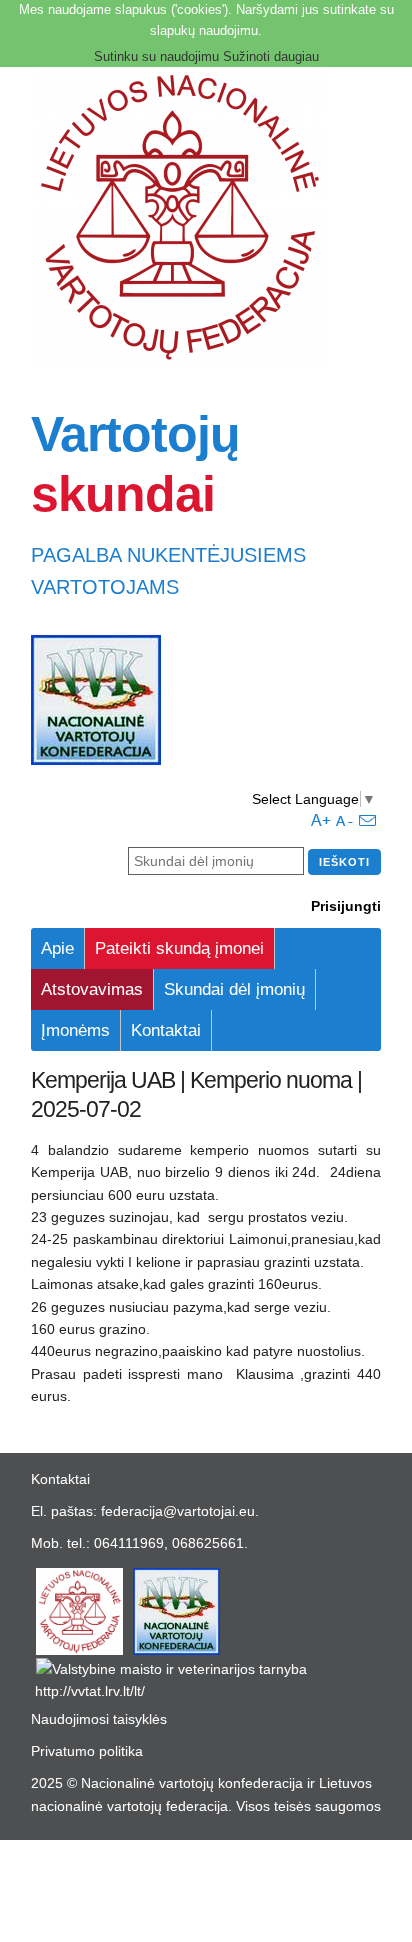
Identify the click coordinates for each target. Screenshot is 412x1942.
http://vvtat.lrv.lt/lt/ (90, 1691)
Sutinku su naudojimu (156, 56)
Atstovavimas (92, 989)
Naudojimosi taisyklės (99, 1719)
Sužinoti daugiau (271, 56)
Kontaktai (166, 1030)
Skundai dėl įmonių (234, 989)
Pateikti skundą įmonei (179, 948)
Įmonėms (75, 1030)
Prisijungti (346, 906)
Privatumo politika (87, 1751)
